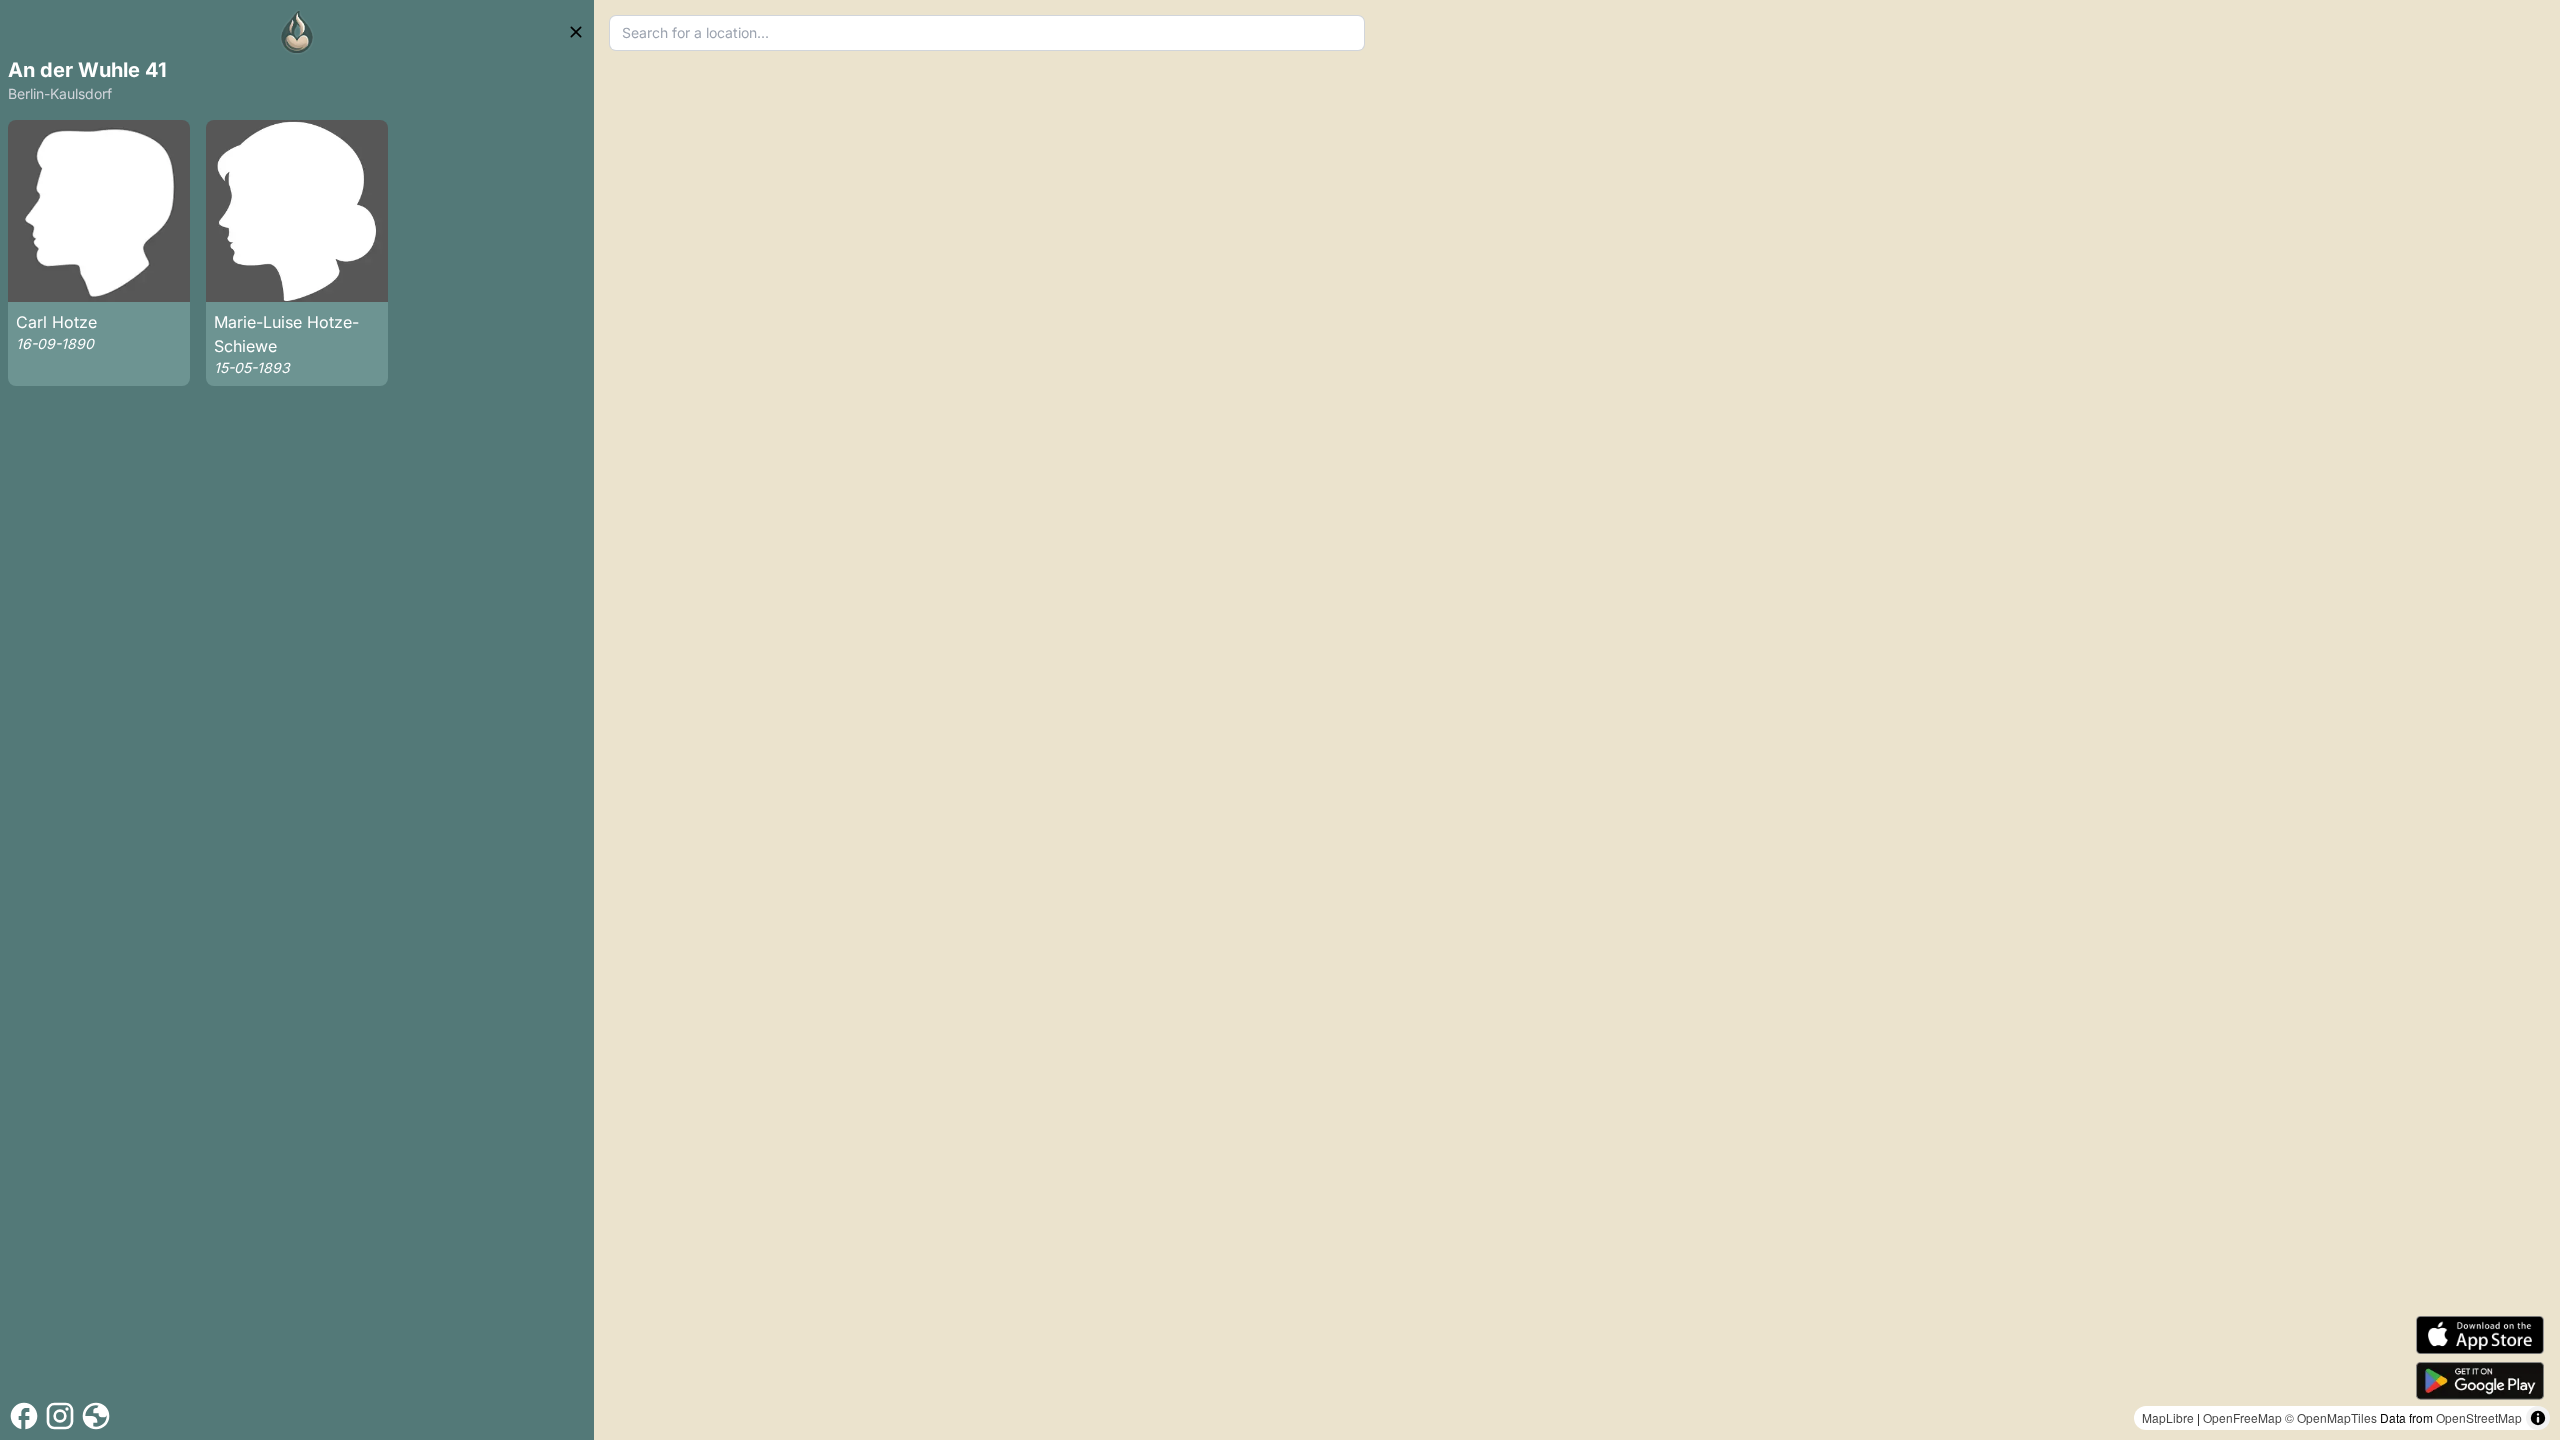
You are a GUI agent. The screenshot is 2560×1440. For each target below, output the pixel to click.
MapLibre (2168, 1417)
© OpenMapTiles (2331, 1417)
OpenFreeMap (2242, 1417)
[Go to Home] (297, 32)
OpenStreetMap (2479, 1417)
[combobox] (987, 33)
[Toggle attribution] (2538, 1418)
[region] (1577, 720)
